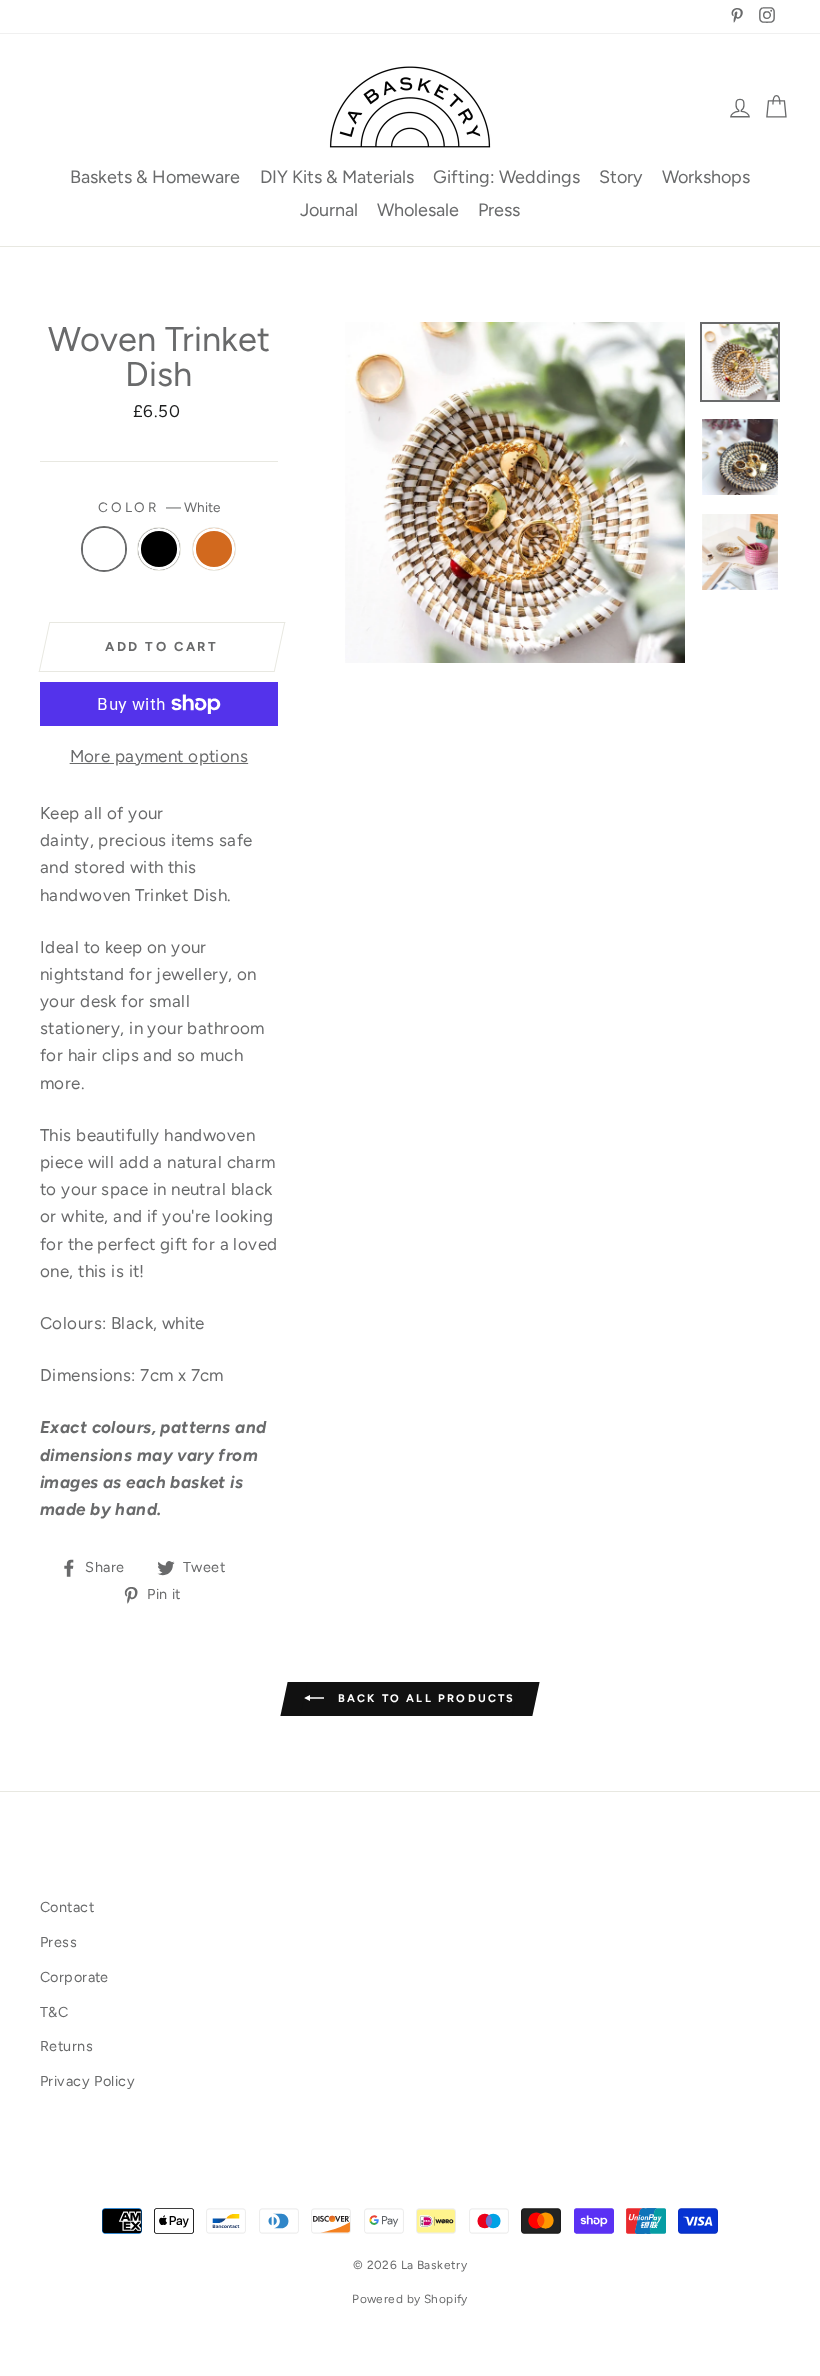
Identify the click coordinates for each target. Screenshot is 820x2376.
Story (620, 177)
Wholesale (418, 210)
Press (499, 210)
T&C (54, 2012)
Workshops (706, 177)
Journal (329, 210)
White (104, 548)
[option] (515, 492)
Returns (66, 2046)
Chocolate (214, 548)
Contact (67, 1907)
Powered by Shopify (410, 2299)
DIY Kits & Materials (337, 177)
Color (158, 507)
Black (159, 548)
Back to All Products (423, 1698)
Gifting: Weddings (506, 177)
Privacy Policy (87, 2081)
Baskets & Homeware (155, 177)
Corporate (74, 1977)
